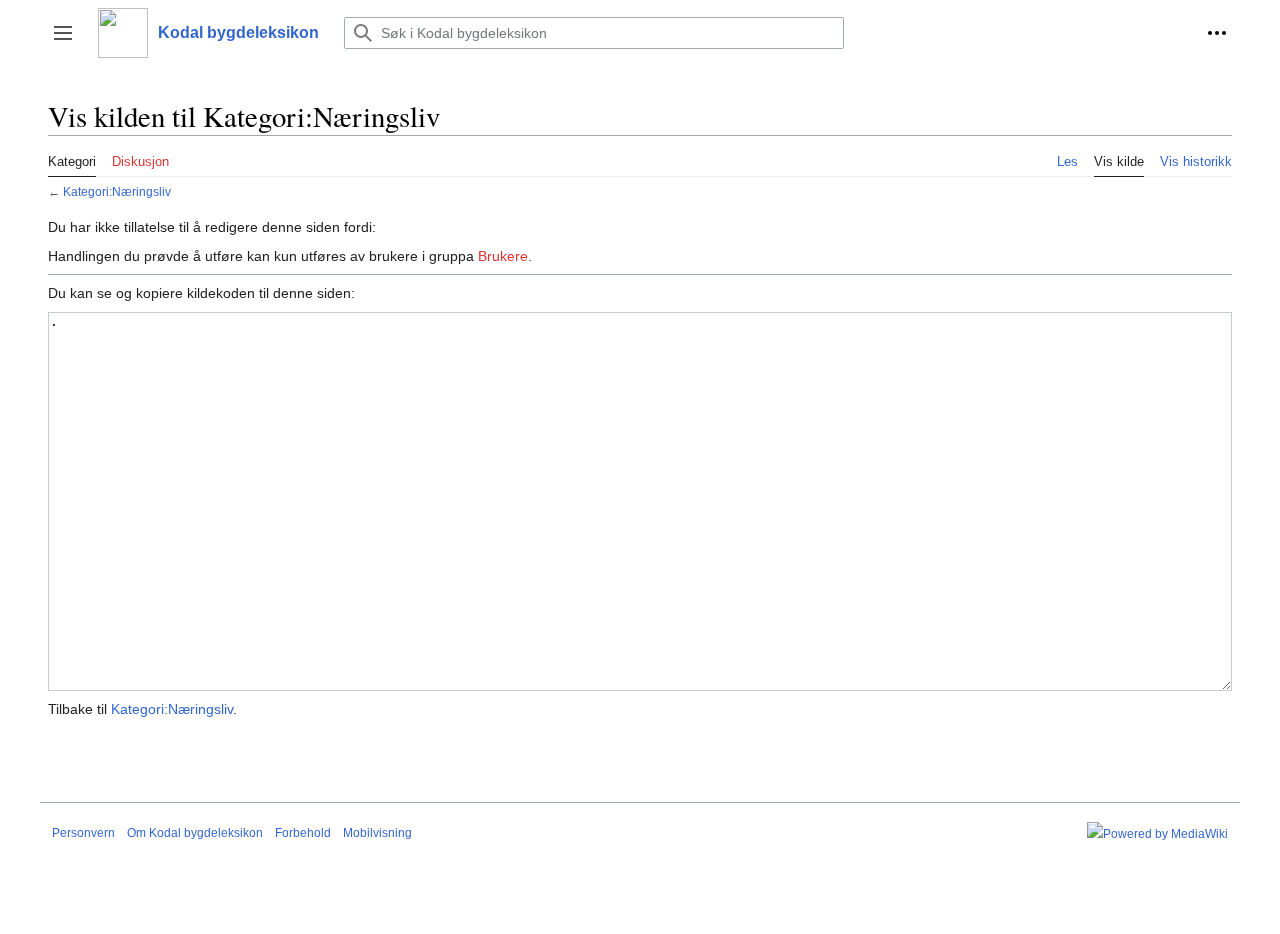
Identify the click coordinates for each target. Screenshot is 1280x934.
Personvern (83, 833)
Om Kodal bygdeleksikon (195, 833)
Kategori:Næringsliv (117, 191)
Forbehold (303, 833)
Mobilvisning (377, 833)
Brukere (503, 256)
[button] (63, 33)
